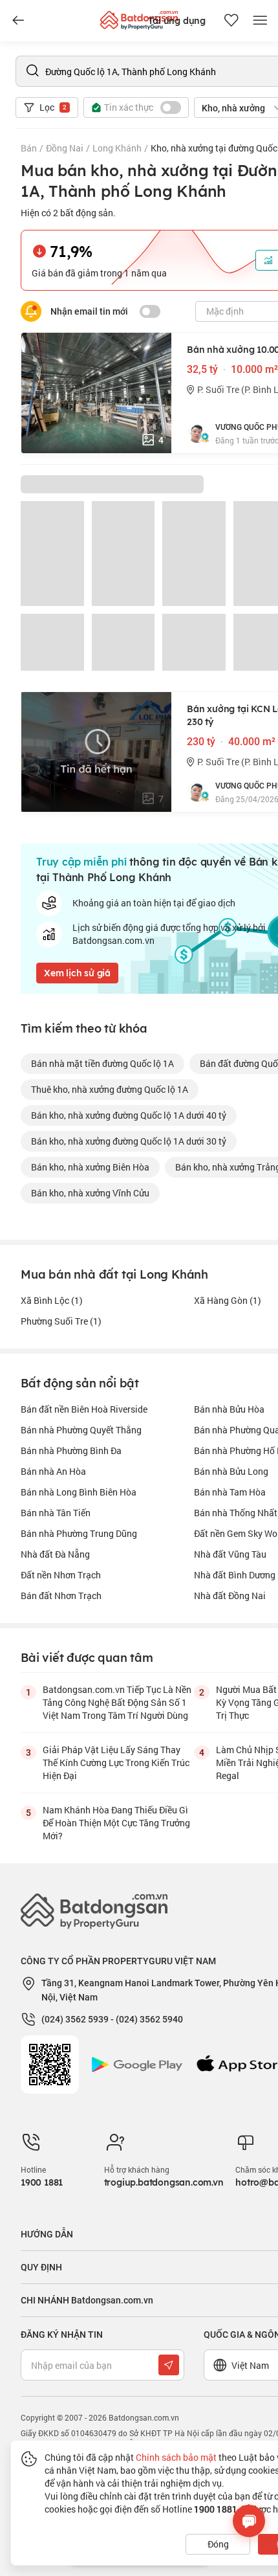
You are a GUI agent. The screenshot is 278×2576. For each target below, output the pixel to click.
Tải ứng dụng (177, 21)
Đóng (218, 2544)
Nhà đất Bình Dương (235, 1575)
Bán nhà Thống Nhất (236, 1513)
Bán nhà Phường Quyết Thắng (81, 1430)
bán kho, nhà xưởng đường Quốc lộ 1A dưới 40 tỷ (129, 1115)
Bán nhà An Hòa (53, 1471)
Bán (29, 148)
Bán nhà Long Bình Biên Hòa (79, 1492)
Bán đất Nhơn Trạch (61, 1596)
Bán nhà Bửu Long (231, 1471)
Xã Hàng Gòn (228, 1300)
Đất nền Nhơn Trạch (61, 1575)
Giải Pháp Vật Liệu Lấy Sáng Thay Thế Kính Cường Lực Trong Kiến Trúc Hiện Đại (116, 1763)
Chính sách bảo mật (176, 2457)
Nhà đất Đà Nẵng (55, 1554)
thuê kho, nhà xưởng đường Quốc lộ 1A (110, 1089)
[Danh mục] (18, 21)
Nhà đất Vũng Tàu (230, 1554)
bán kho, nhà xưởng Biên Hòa (90, 1167)
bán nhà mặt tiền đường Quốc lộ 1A (102, 1063)
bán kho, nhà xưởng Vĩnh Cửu (90, 1193)
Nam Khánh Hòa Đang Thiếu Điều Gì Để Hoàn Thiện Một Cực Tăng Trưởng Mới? (116, 1823)
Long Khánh (117, 148)
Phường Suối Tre (61, 1321)
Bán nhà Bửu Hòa (229, 1409)
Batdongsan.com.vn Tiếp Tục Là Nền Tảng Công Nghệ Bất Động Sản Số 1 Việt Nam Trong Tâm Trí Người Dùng (117, 1702)
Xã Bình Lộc (52, 1300)
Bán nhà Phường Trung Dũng (79, 1533)
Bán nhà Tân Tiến (56, 1513)
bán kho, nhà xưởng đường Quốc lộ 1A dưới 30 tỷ (129, 1141)
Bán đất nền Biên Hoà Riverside (84, 1409)
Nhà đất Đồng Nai (230, 1596)
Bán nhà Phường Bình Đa (71, 1450)
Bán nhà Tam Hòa (230, 1492)
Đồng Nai (65, 148)
